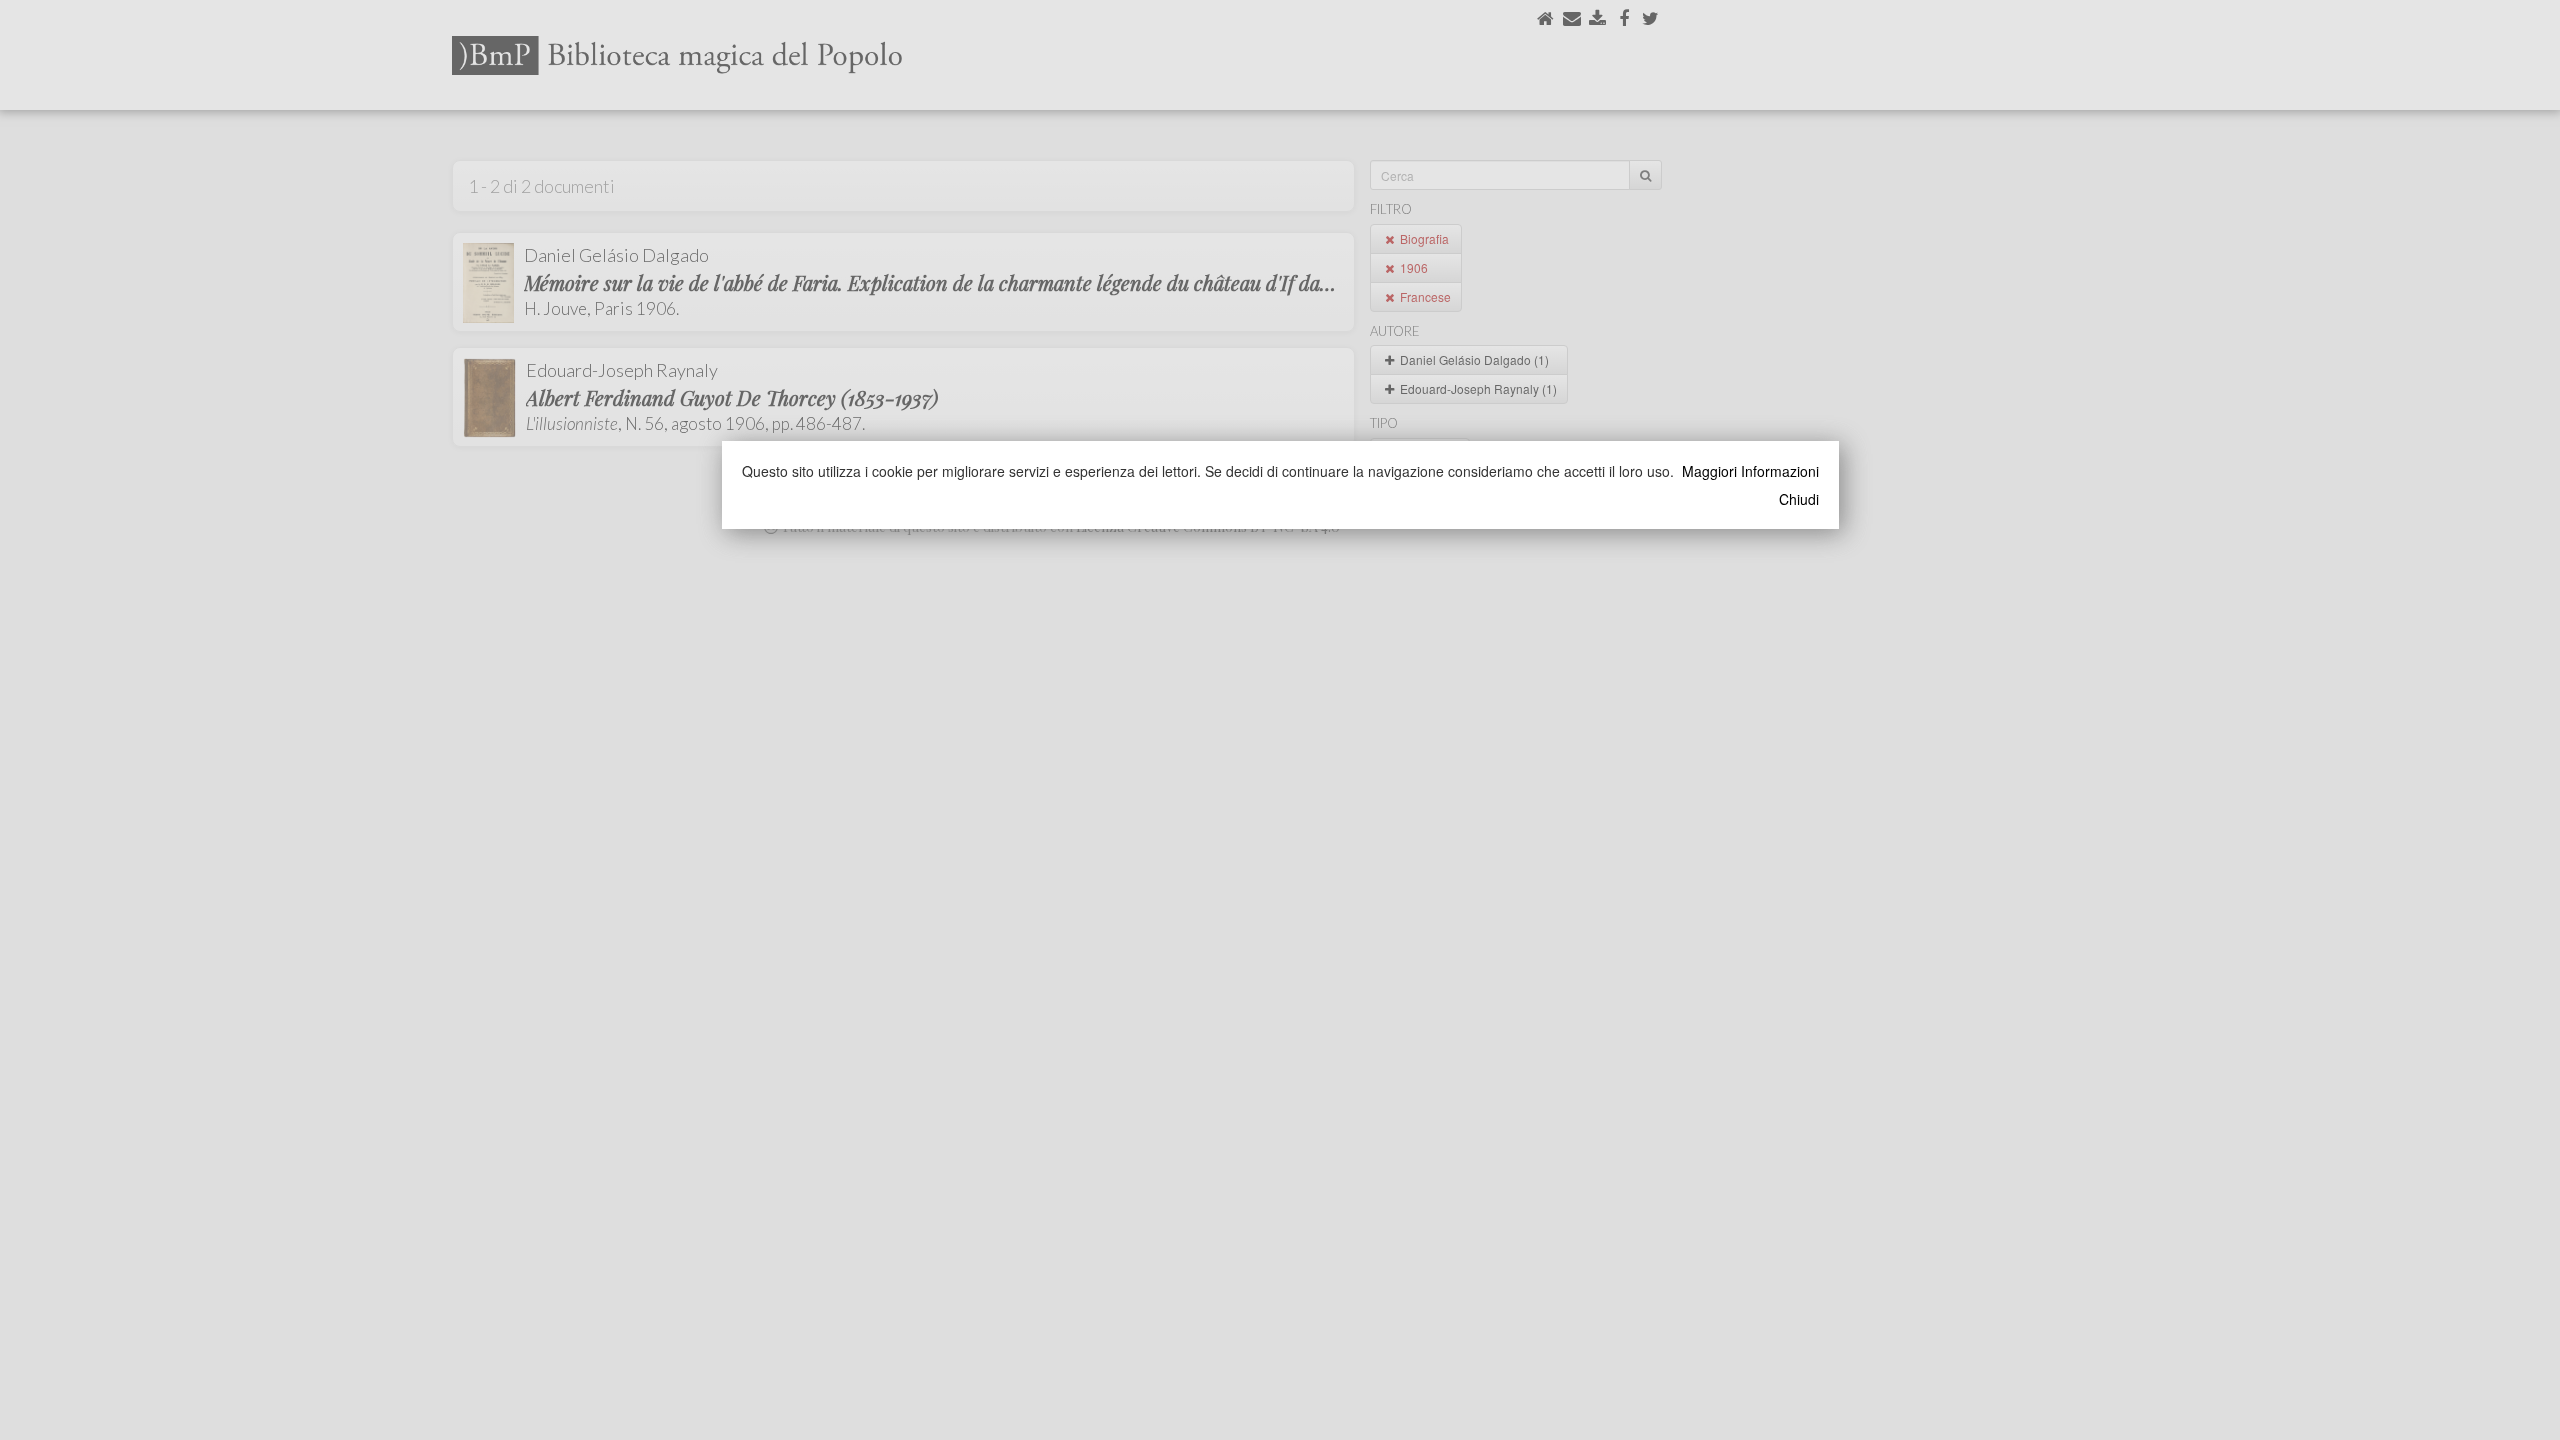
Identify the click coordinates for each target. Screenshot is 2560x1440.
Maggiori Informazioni (1750, 471)
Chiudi (1799, 499)
